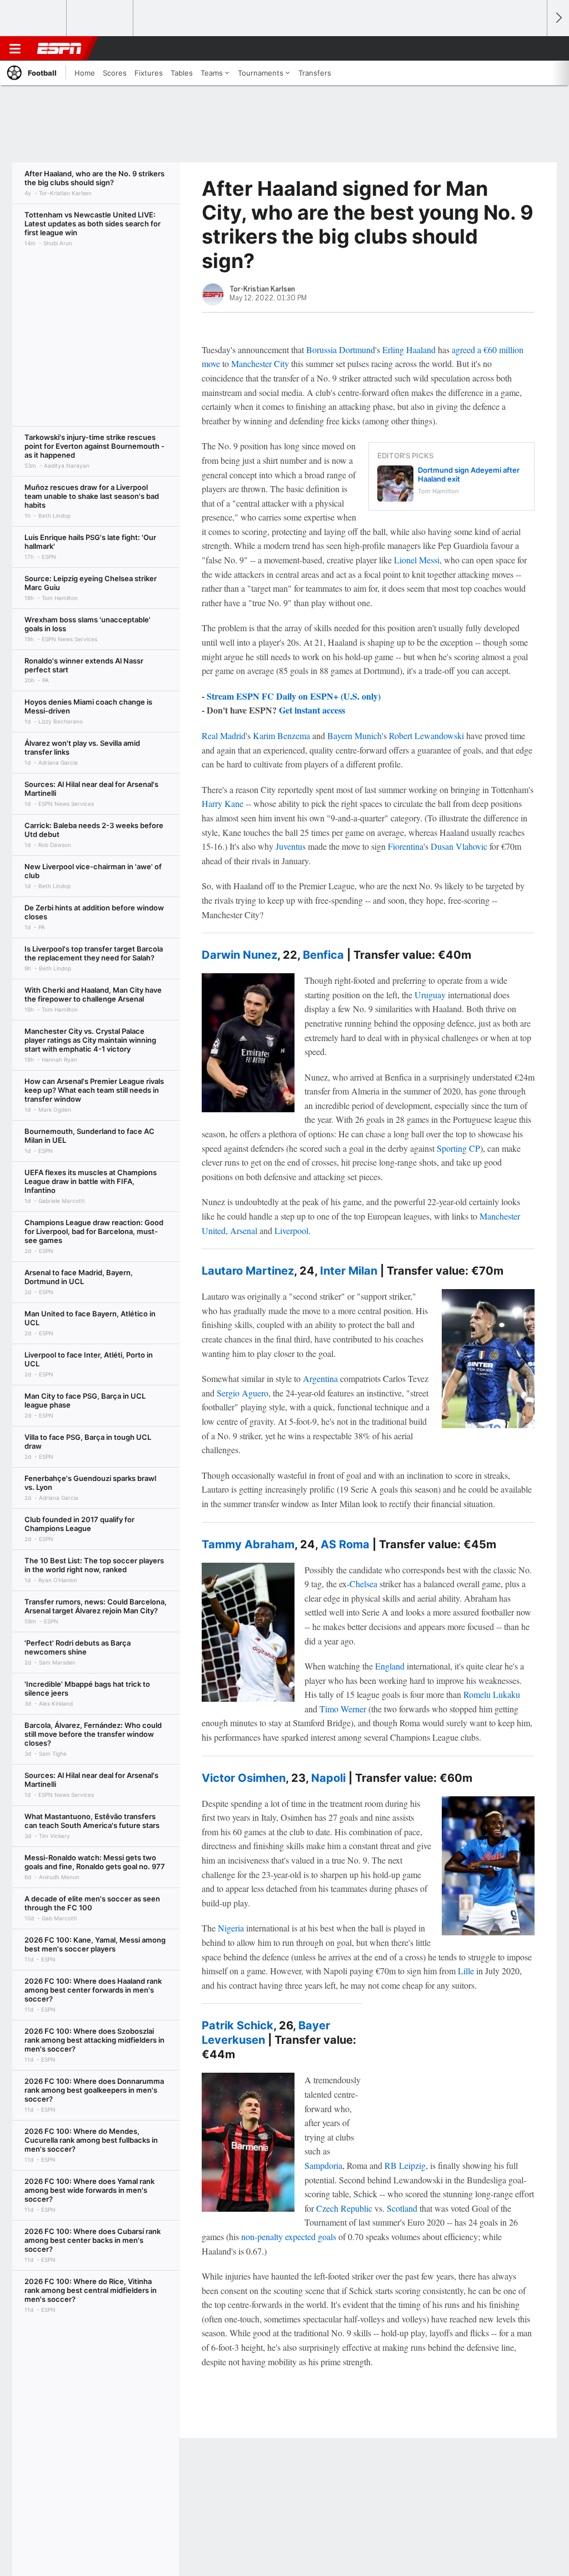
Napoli (328, 1778)
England (390, 1666)
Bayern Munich (355, 735)
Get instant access (312, 710)
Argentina (320, 1378)
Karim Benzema (281, 735)
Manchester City (260, 363)
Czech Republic (344, 2208)
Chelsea (363, 1584)
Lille (466, 1971)
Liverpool (291, 1230)
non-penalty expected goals (289, 2236)
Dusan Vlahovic (459, 846)
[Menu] (15, 48)
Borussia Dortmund (341, 350)
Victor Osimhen (244, 1778)
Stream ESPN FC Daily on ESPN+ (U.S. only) (294, 696)
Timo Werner (343, 1709)
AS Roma (345, 1544)
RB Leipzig (405, 2165)
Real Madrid (224, 735)
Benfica (323, 955)
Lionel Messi (417, 560)
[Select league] (34, 18)
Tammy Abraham (248, 1544)
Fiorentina (406, 846)
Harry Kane (223, 803)
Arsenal (244, 1230)
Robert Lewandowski (426, 735)
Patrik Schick (238, 2025)
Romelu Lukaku (492, 1694)
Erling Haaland (409, 350)
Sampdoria (323, 2165)
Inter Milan (349, 1271)
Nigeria (231, 1928)
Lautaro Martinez (248, 1271)
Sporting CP (458, 1148)
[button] (533, 48)
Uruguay (430, 995)
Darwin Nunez (239, 955)
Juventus (291, 846)
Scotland (402, 2208)
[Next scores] (558, 18)
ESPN (59, 48)
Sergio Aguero (243, 1393)
